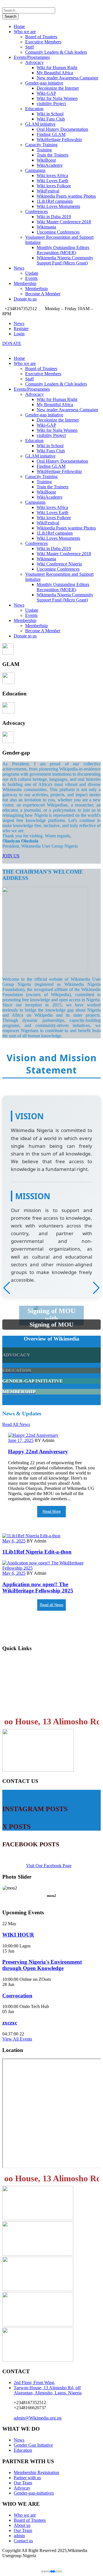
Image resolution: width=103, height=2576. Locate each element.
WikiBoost (46, 160)
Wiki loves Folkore (54, 186)
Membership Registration (32, 1672)
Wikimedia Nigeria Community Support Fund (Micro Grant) (65, 260)
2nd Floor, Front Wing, (34, 2383)
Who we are (25, 32)
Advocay (22, 2488)
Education (34, 109)
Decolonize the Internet (58, 88)
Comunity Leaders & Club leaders (56, 52)
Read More (52, 1511)
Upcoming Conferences (58, 232)
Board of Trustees (41, 37)
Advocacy (34, 62)
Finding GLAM (51, 134)
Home (19, 26)
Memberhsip (36, 289)
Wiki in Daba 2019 (54, 217)
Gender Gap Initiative (33, 2445)
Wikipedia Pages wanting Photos (66, 196)
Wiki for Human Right (57, 68)
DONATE (12, 343)
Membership (25, 283)
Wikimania (46, 227)
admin (19, 2536)
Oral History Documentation (62, 129)
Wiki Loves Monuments (58, 206)
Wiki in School (50, 114)
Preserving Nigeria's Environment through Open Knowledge (42, 1965)
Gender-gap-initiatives (34, 2493)
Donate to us (25, 299)
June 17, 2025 (21, 1440)
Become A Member (43, 294)
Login (19, 334)
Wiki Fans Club (51, 119)
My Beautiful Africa (55, 73)
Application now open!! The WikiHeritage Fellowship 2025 (38, 1587)
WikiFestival (48, 191)
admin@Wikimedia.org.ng (38, 2418)
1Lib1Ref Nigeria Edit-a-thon (37, 1552)
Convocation (17, 1996)
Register (21, 329)
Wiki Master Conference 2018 (64, 222)
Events (31, 278)
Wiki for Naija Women (57, 98)
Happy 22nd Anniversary (38, 1451)
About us (22, 2525)
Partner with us (27, 2478)
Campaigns (35, 170)
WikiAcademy (50, 165)
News (19, 268)
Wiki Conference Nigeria (59, 564)
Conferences (36, 211)
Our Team (23, 2483)
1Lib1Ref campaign (55, 201)
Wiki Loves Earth (53, 181)
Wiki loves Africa (52, 175)
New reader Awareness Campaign (67, 78)
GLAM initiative (40, 124)
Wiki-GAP (46, 93)
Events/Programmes (32, 57)
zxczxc (10, 2023)
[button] (96, 1288)
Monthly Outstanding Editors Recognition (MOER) (63, 250)
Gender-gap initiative (44, 83)
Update (32, 273)
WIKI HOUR (18, 1935)
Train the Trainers (53, 155)
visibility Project (51, 104)
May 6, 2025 (14, 1541)
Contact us (15, 1707)
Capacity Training (41, 145)
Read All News (16, 1424)
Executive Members (43, 42)
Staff (29, 47)
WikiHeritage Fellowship (59, 140)
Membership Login (25, 1660)
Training (44, 150)
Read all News (52, 1605)
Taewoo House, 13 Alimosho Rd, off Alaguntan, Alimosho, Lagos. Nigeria (48, 2390)
